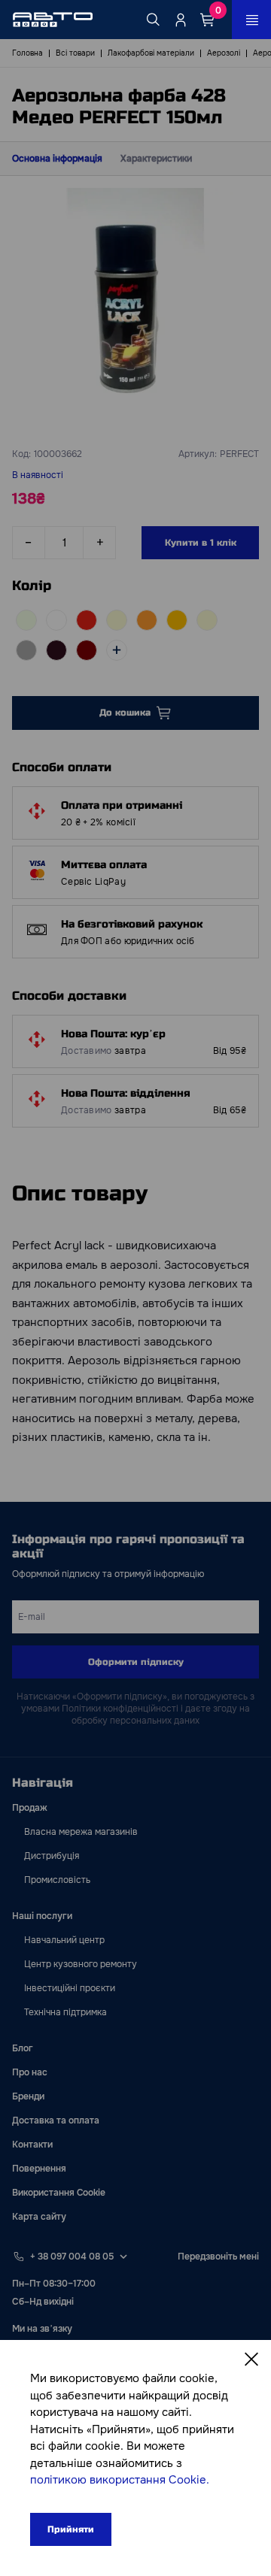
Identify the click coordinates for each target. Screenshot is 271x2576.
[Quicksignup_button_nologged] (181, 20)
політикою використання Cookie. (120, 2480)
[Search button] (154, 20)
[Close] (251, 2360)
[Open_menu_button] (251, 20)
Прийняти (71, 2529)
